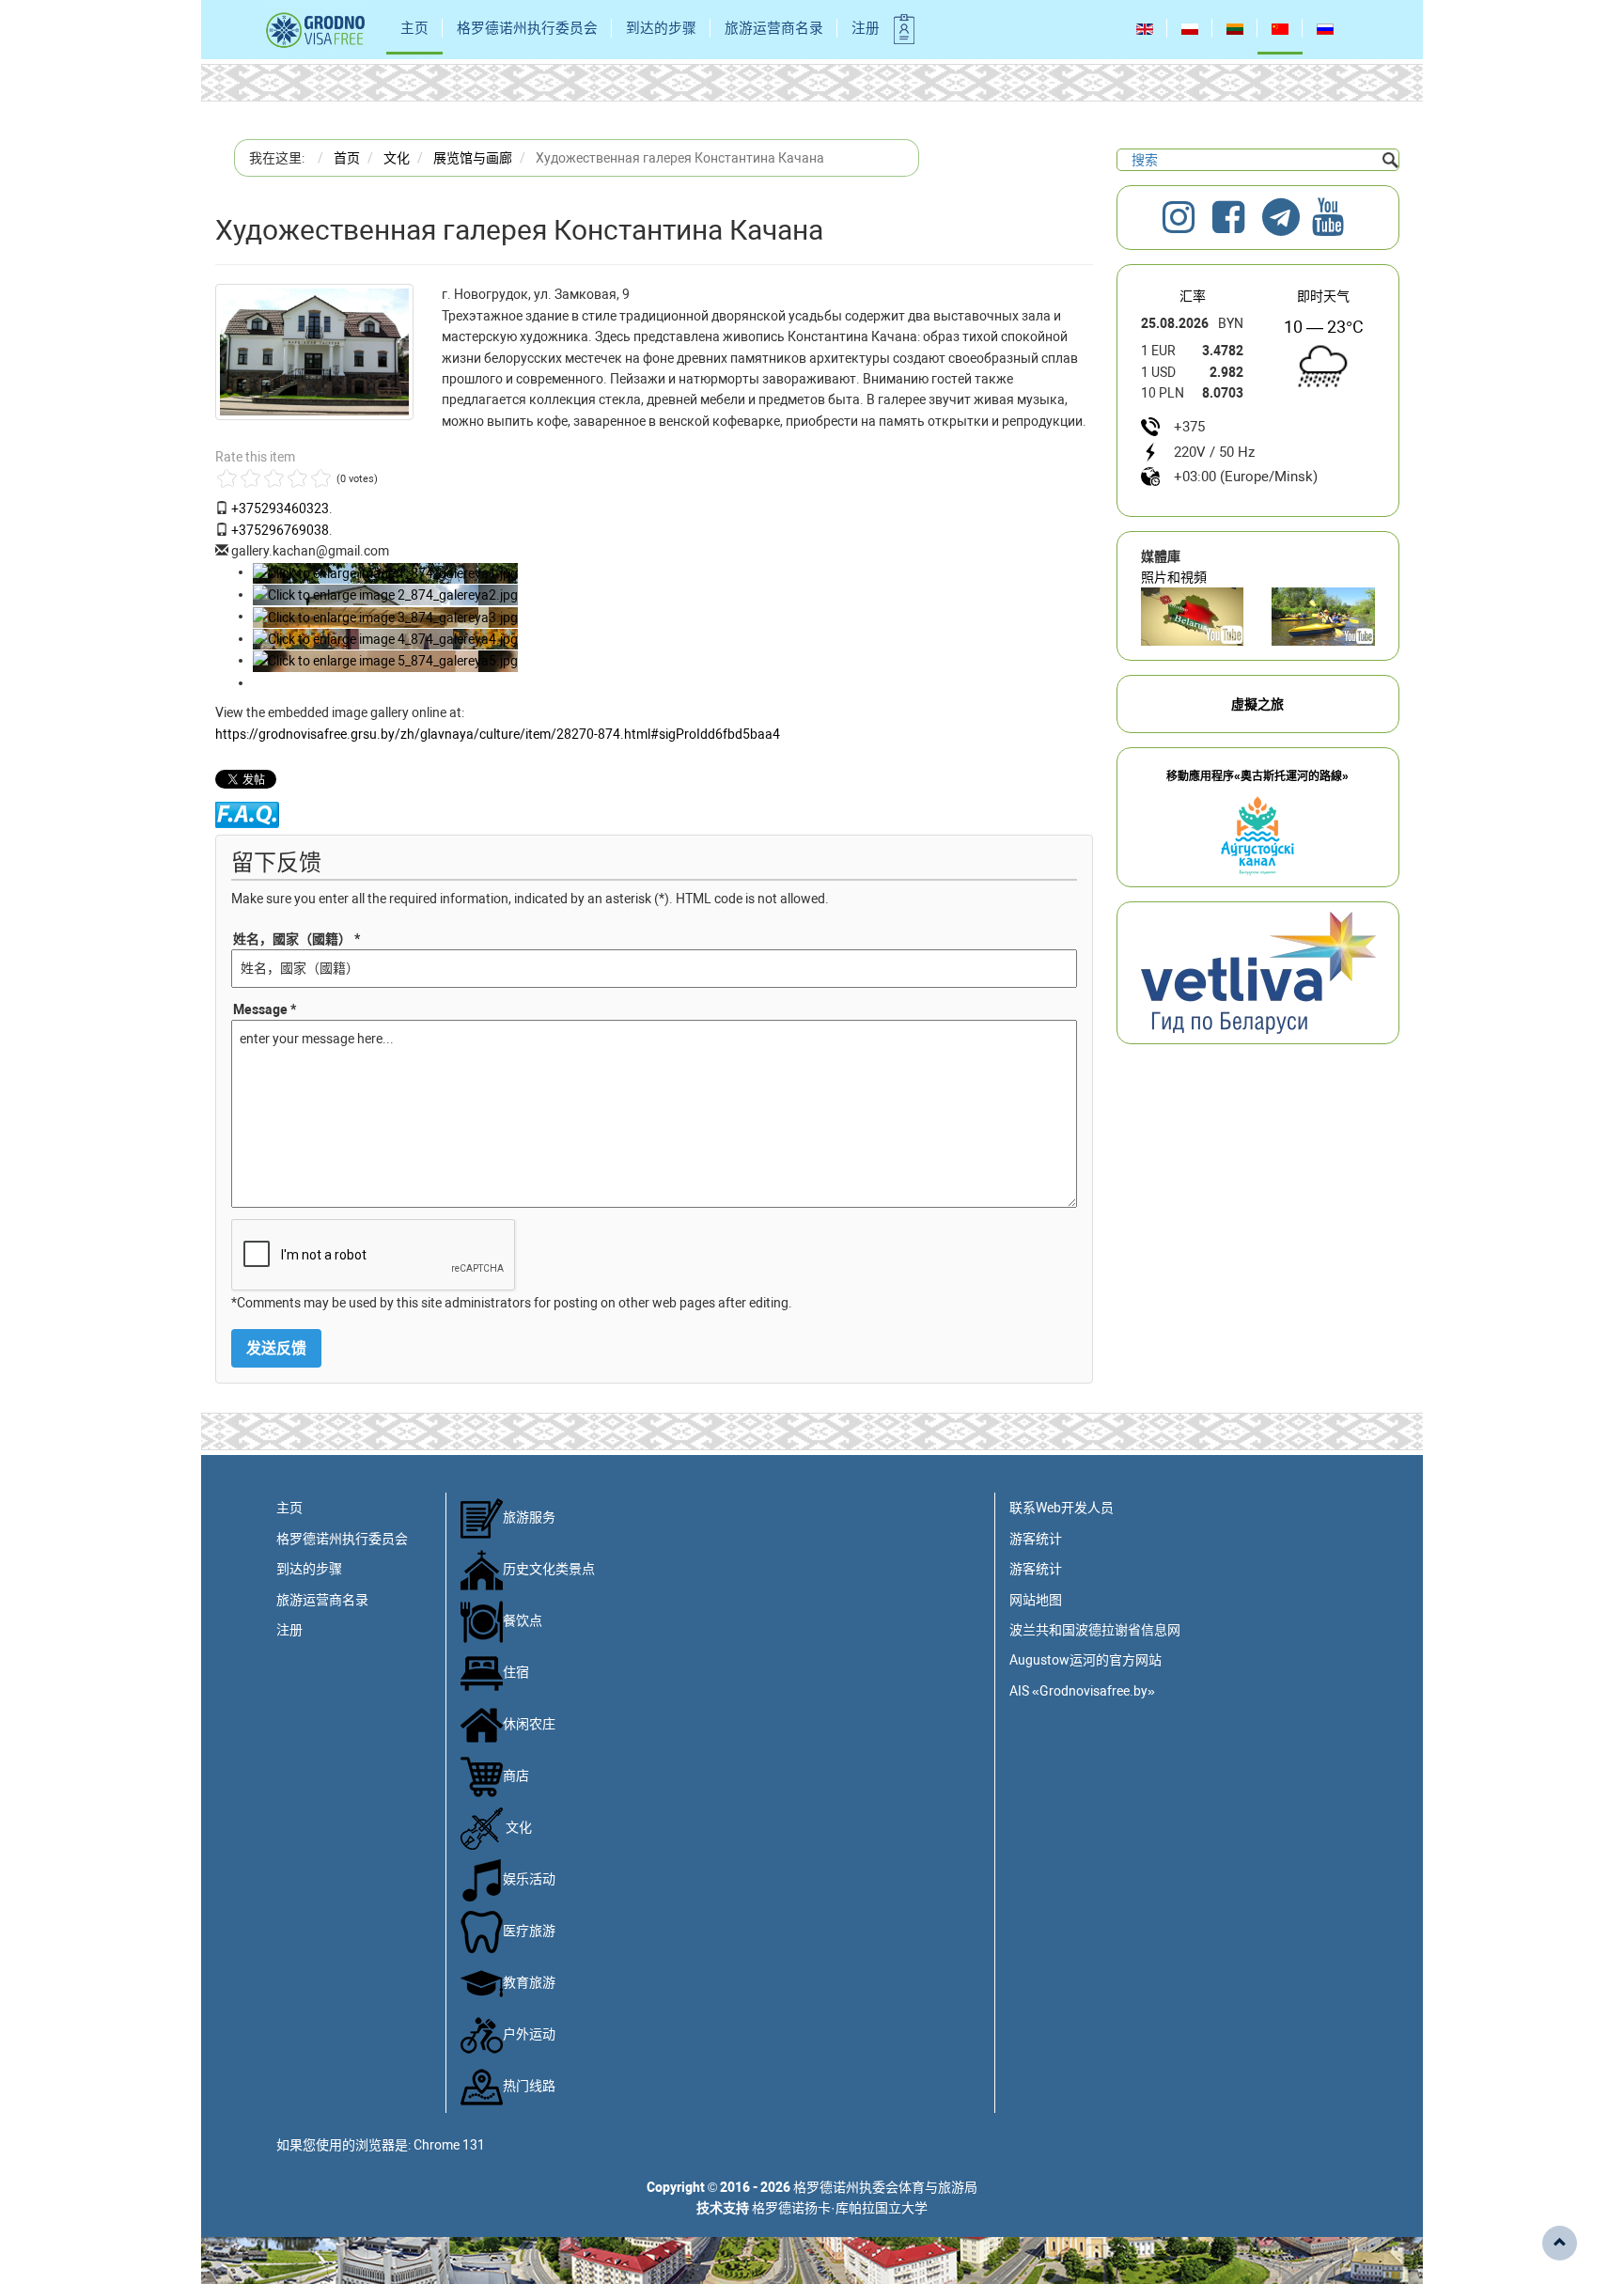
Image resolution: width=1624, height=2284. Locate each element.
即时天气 (1323, 296)
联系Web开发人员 (1062, 1508)
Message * (265, 1009)
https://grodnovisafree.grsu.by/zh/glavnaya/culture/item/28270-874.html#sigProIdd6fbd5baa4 (498, 734)
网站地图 (1036, 1600)
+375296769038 (280, 530)
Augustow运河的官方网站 (1085, 1660)
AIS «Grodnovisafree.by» (1082, 1691)
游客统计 (1036, 1539)
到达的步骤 (661, 28)
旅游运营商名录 (774, 28)
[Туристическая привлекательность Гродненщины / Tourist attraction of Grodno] (1193, 617)
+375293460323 (280, 508)
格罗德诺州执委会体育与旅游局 (885, 2187)
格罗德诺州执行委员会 (527, 28)
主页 (414, 28)
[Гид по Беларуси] (1258, 972)
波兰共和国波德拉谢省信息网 (1095, 1630)
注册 (866, 28)
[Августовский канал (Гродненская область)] (1323, 617)
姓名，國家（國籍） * (297, 939)
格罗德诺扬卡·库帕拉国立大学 (840, 2208)
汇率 (1193, 296)
